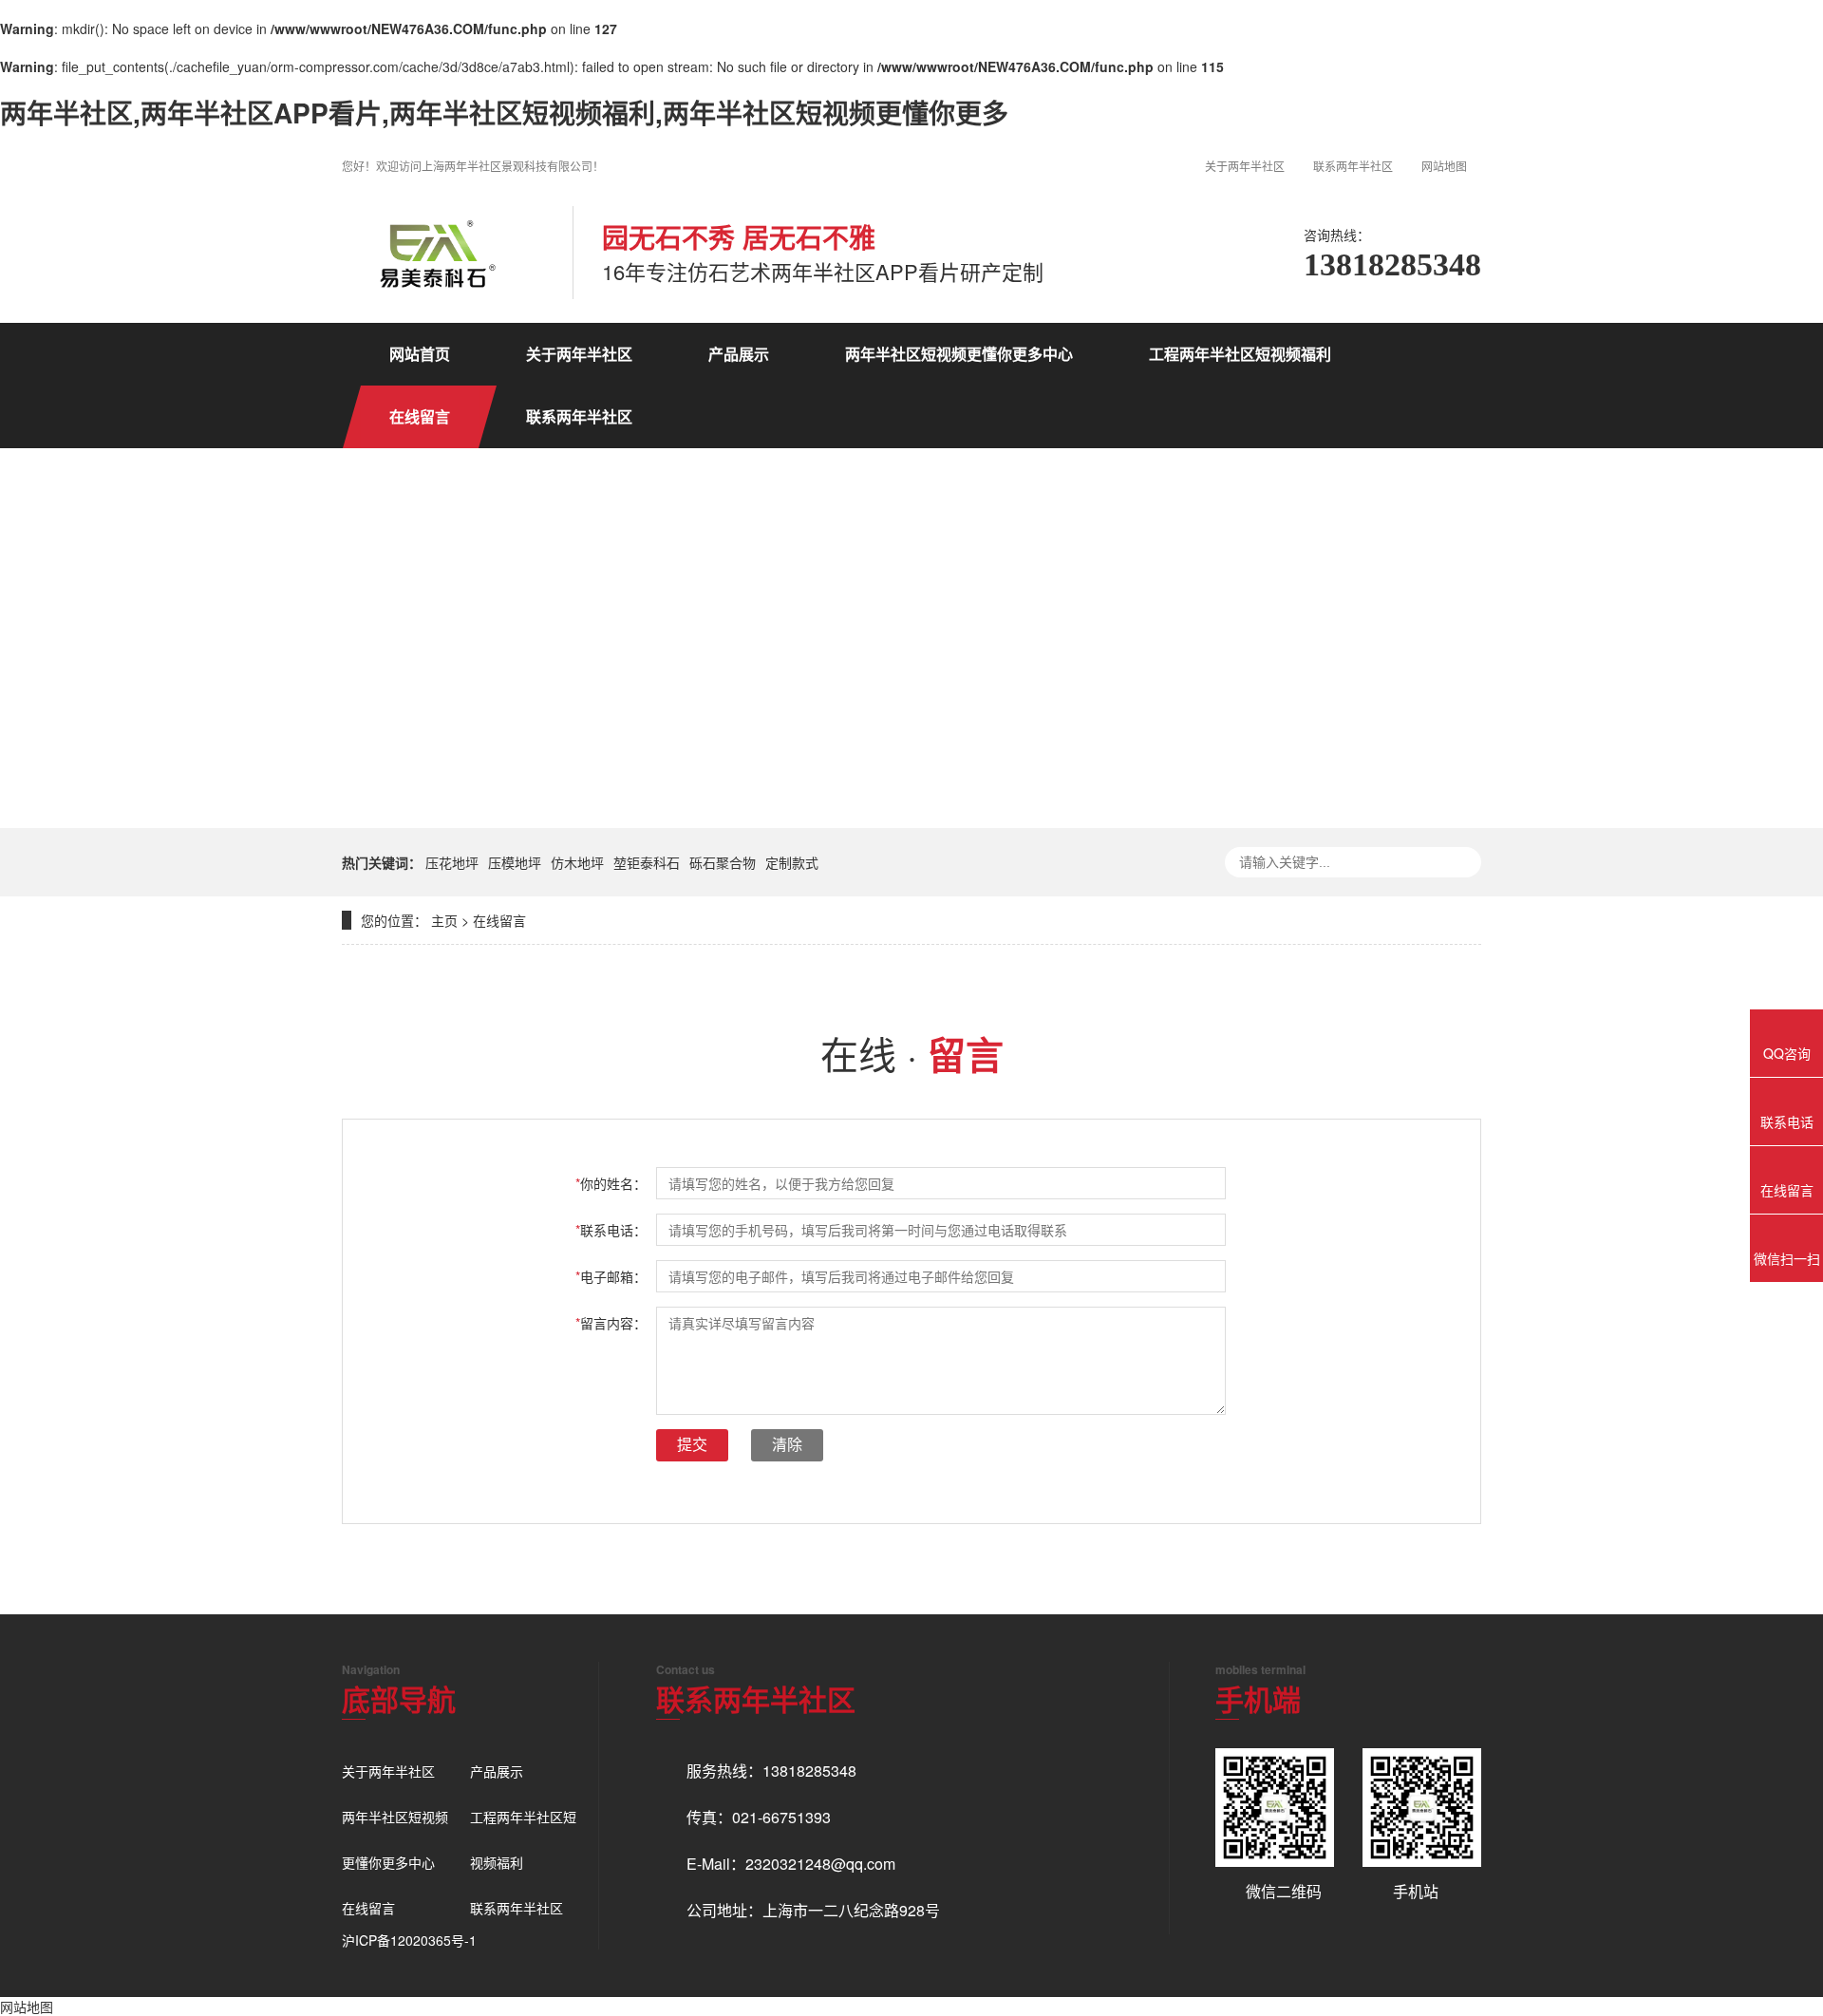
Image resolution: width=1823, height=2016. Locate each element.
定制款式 (792, 862)
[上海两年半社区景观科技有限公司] (433, 253)
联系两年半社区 (1353, 166)
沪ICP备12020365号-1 (409, 1940)
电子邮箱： (611, 1276)
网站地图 (1444, 166)
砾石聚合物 (723, 862)
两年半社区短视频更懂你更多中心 (959, 354)
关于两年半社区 (1245, 166)
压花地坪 (452, 862)
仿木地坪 (577, 862)
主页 (444, 920)
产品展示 (739, 354)
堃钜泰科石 (647, 862)
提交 (692, 1445)
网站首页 (420, 354)
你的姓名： (611, 1183)
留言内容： (611, 1323)
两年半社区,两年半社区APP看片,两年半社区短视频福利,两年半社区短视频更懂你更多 (504, 113)
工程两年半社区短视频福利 (1240, 354)
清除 (787, 1445)
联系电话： (611, 1230)
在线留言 (420, 416)
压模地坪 (515, 862)
